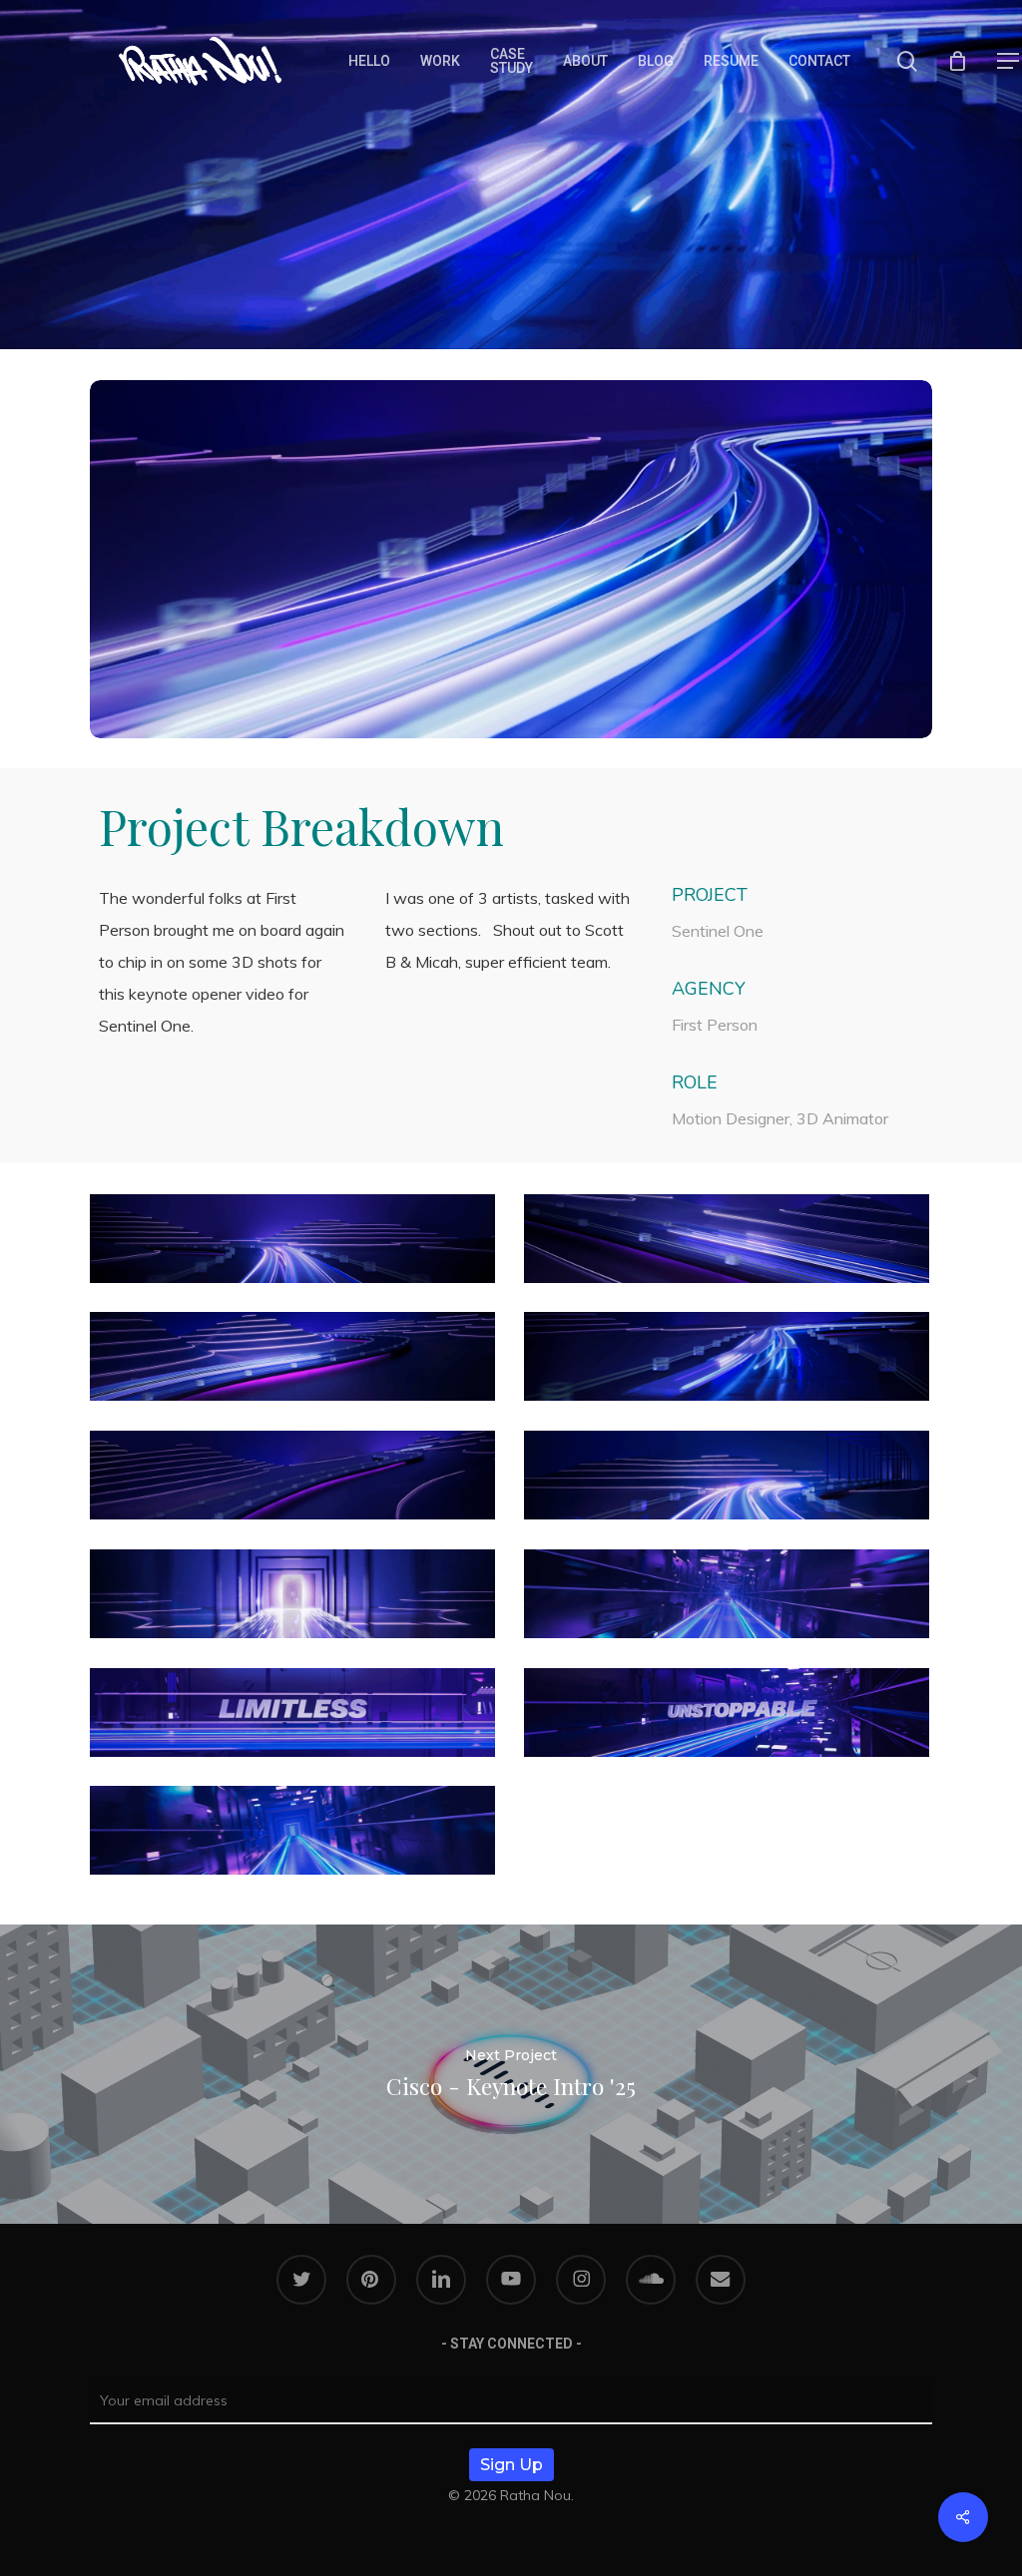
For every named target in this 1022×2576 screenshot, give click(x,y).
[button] (1008, 61)
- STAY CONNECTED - (511, 2344)
